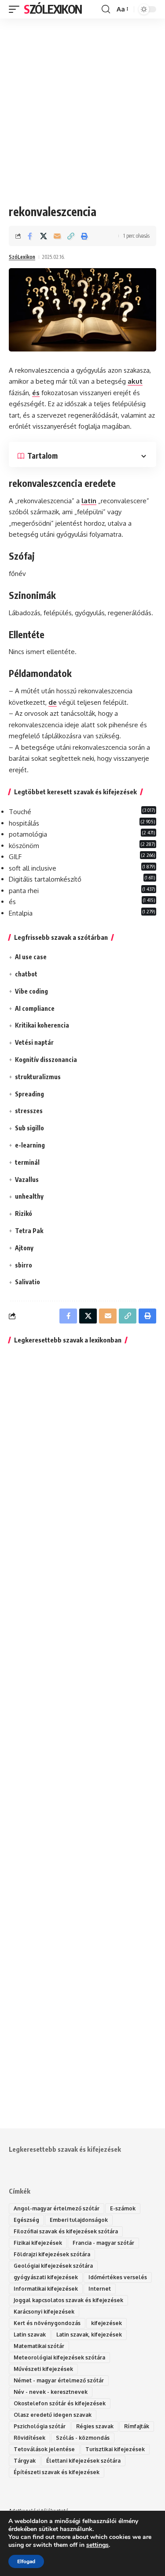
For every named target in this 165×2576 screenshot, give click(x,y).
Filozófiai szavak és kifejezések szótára (66, 2231)
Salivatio (27, 1282)
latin (89, 501)
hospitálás (24, 823)
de (53, 702)
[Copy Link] (71, 236)
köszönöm (24, 846)
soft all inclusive (33, 868)
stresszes (29, 1111)
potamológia (28, 834)
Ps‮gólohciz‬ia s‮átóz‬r (40, 2426)
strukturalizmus (38, 1077)
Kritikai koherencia (42, 1025)
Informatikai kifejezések (46, 2289)
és (36, 393)
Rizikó (24, 1213)
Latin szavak (30, 2335)
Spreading (29, 1094)
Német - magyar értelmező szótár (59, 2380)
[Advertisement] (82, 105)
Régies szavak (95, 2426)
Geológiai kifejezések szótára (53, 2266)
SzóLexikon (53, 9)
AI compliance (35, 1008)
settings (97, 2545)
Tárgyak (25, 2461)
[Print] (84, 236)
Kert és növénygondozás (47, 2323)
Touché (20, 812)
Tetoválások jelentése (44, 2449)
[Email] (57, 236)
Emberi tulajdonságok (79, 2220)
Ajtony (24, 1248)
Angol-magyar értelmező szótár (57, 2208)
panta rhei (24, 891)
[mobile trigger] (16, 9)
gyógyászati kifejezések (46, 2277)
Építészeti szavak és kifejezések (57, 2472)
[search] (106, 9)
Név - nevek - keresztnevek (51, 2392)
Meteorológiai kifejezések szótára (59, 2357)
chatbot (26, 974)
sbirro (24, 1265)
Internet (100, 2289)
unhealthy (29, 1196)
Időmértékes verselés (118, 2277)
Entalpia (21, 913)
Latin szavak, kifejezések (89, 2335)
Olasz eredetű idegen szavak (53, 2415)
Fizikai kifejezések (38, 2243)
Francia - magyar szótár (103, 2243)
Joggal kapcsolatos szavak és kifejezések (68, 2300)
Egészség (26, 2220)
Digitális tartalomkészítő (45, 879)
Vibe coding (31, 991)
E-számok (123, 2208)
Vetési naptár (34, 1042)
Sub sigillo (29, 1128)
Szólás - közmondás (83, 2438)
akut (135, 381)
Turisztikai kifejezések (115, 2449)
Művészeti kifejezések (43, 2369)
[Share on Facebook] (30, 236)
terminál (27, 1162)
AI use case (31, 957)
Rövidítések (29, 2438)
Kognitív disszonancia (46, 1060)
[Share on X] (44, 236)
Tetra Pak (29, 1231)
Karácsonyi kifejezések (44, 2312)
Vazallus (27, 1180)
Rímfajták (137, 2426)
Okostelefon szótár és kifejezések (60, 2403)
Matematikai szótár (39, 2346)
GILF (15, 857)
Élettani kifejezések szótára (83, 2461)
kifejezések (106, 2323)
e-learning (30, 1145)
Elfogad (26, 2561)
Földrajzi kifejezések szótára (52, 2254)
